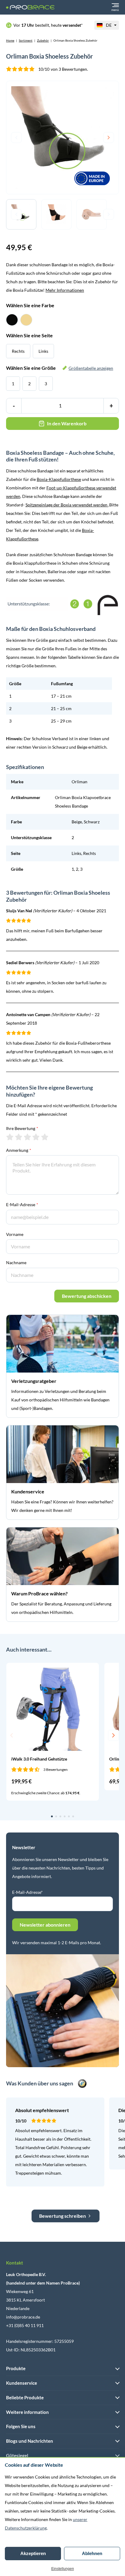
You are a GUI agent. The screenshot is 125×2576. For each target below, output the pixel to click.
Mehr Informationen (65, 290)
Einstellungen (63, 2569)
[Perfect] (45, 1137)
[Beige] (26, 320)
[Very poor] (10, 1137)
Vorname (15, 1234)
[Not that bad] (19, 1137)
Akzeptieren (33, 2553)
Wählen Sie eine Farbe (30, 305)
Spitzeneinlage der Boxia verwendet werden (66, 505)
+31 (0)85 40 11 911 (25, 2325)
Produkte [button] (16, 2368)
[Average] (27, 1137)
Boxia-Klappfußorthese (59, 479)
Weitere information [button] (27, 2412)
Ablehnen (92, 2553)
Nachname (16, 1262)
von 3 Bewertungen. (63, 69)
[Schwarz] (12, 320)
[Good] (36, 1137)
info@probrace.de (23, 2317)
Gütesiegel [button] (17, 2455)
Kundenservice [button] (22, 2383)
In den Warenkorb (67, 423)
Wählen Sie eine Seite (29, 335)
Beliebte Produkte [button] (25, 2397)
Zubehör (43, 40)
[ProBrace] (30, 7)
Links (43, 351)
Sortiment (26, 40)
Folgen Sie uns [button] (21, 2426)
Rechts (18, 351)
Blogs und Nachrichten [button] (30, 2441)
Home (10, 40)
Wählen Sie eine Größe (60, 368)
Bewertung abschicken (87, 1296)
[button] (12, 1735)
